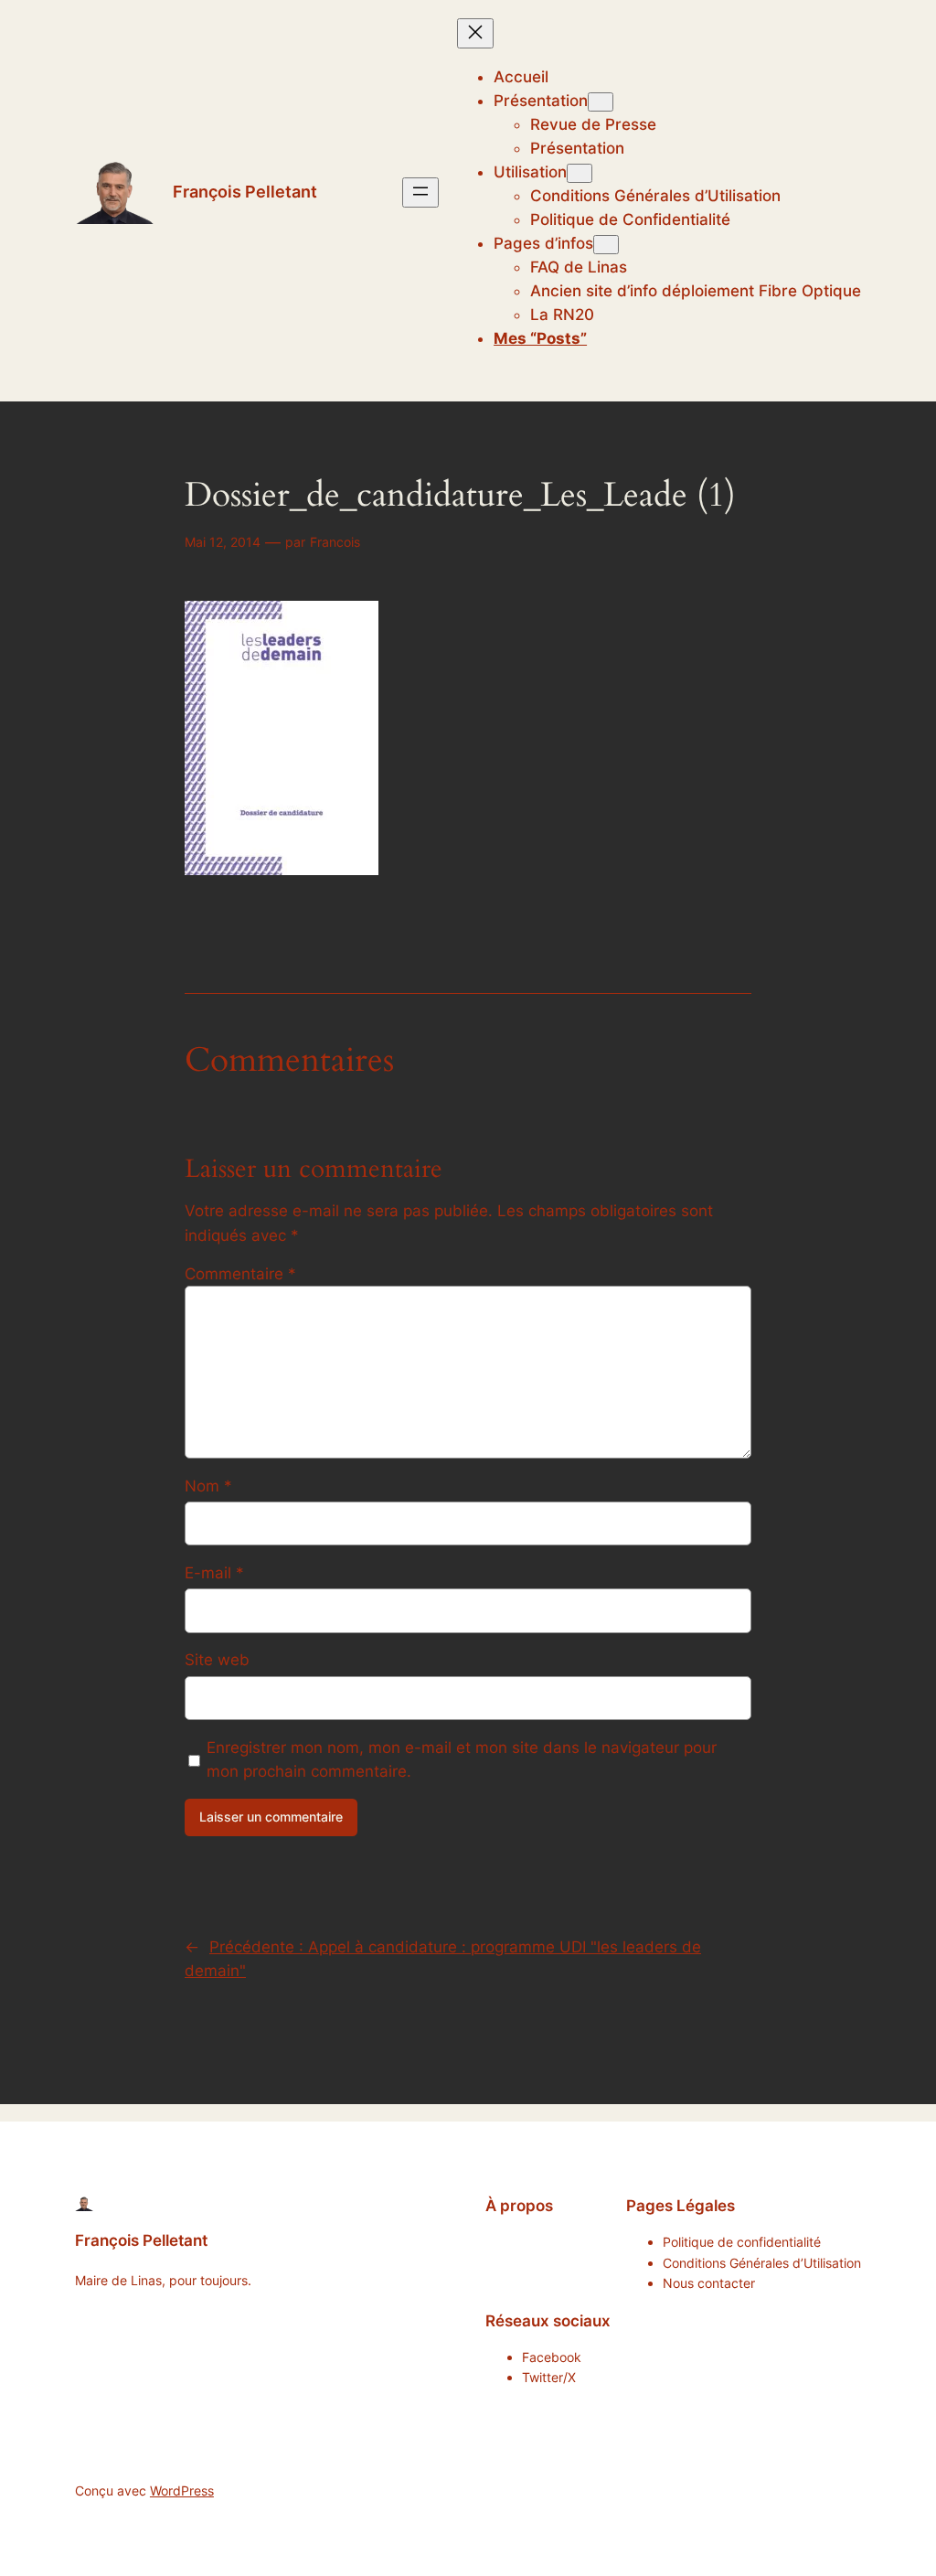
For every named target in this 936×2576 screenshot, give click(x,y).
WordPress (182, 2490)
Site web (217, 1660)
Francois (335, 542)
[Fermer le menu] (475, 33)
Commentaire (240, 1274)
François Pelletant (245, 192)
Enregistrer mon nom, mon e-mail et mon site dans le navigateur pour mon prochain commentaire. (462, 1759)
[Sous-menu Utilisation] (580, 173)
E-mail (214, 1573)
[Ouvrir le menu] (420, 192)
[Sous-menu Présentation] (601, 102)
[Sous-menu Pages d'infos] (606, 245)
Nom (208, 1486)
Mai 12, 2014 (223, 542)
